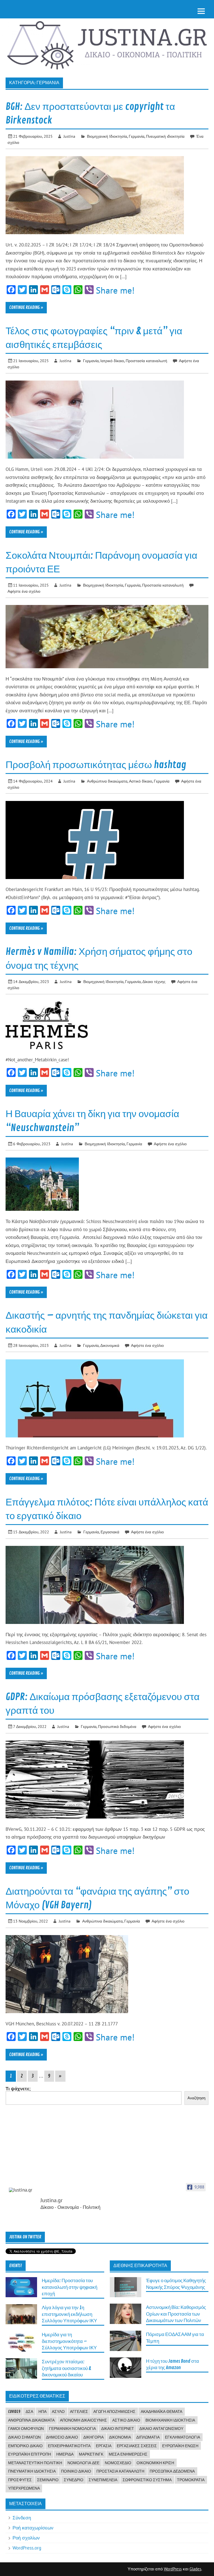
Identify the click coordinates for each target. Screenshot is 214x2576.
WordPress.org (27, 2548)
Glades (195, 2569)
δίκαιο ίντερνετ (118, 2429)
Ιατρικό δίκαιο (112, 361)
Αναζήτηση (196, 2098)
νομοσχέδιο (118, 2463)
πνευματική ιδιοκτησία (32, 2471)
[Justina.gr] (23, 2190)
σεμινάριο (48, 2480)
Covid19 (14, 2412)
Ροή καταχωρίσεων (33, 2528)
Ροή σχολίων (26, 2538)
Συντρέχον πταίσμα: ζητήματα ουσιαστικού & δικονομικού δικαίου (66, 2368)
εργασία (104, 2446)
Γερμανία (137, 136)
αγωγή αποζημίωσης (114, 2412)
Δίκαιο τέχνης (154, 981)
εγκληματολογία (183, 2437)
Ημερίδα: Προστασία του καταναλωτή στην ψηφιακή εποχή (70, 2287)
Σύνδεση (22, 2518)
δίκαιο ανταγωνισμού (161, 2429)
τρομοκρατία (191, 2480)
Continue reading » (26, 308)
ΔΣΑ (29, 2412)
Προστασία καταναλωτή (146, 361)
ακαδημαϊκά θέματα (161, 2412)
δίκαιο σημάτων (24, 2437)
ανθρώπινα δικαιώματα (31, 2420)
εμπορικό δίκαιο (25, 2446)
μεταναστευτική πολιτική (35, 2463)
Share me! (115, 290)
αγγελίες (79, 2412)
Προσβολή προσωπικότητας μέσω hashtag (96, 765)
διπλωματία (148, 2437)
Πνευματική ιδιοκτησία (165, 136)
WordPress (173, 2569)
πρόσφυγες (20, 2480)
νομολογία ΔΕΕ (83, 2463)
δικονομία (120, 2437)
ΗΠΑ (42, 2412)
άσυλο (58, 2412)
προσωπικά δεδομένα (172, 2471)
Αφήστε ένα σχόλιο (24, 591)
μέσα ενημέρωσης (128, 2454)
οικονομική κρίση (155, 2463)
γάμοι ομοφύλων (26, 2429)
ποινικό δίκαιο (76, 2471)
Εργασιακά (110, 1532)
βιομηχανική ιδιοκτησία (170, 2420)
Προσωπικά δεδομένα (117, 1726)
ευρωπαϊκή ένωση (180, 2446)
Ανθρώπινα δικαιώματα (107, 781)
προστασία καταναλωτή (120, 2471)
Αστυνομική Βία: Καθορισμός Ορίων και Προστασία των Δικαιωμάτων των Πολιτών (176, 2314)
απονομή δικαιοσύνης (83, 2420)
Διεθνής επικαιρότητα (140, 2266)
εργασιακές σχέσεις (137, 2446)
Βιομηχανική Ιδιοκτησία (107, 136)
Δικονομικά (110, 1345)
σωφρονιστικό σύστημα (147, 2480)
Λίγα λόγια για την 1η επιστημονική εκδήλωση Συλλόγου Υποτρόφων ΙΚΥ (69, 2314)
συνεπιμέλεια (103, 2480)
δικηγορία (93, 2437)
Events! (16, 2266)
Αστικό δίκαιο (141, 781)
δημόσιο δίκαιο (62, 2437)
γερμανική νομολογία (72, 2429)
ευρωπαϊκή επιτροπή (30, 2454)
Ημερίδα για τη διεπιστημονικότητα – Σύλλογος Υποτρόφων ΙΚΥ (69, 2341)
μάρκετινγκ (91, 2454)
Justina (69, 136)
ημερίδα (65, 2454)
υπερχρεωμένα (24, 2488)
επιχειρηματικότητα (69, 2446)
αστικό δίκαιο (126, 2420)
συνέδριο (74, 2480)
